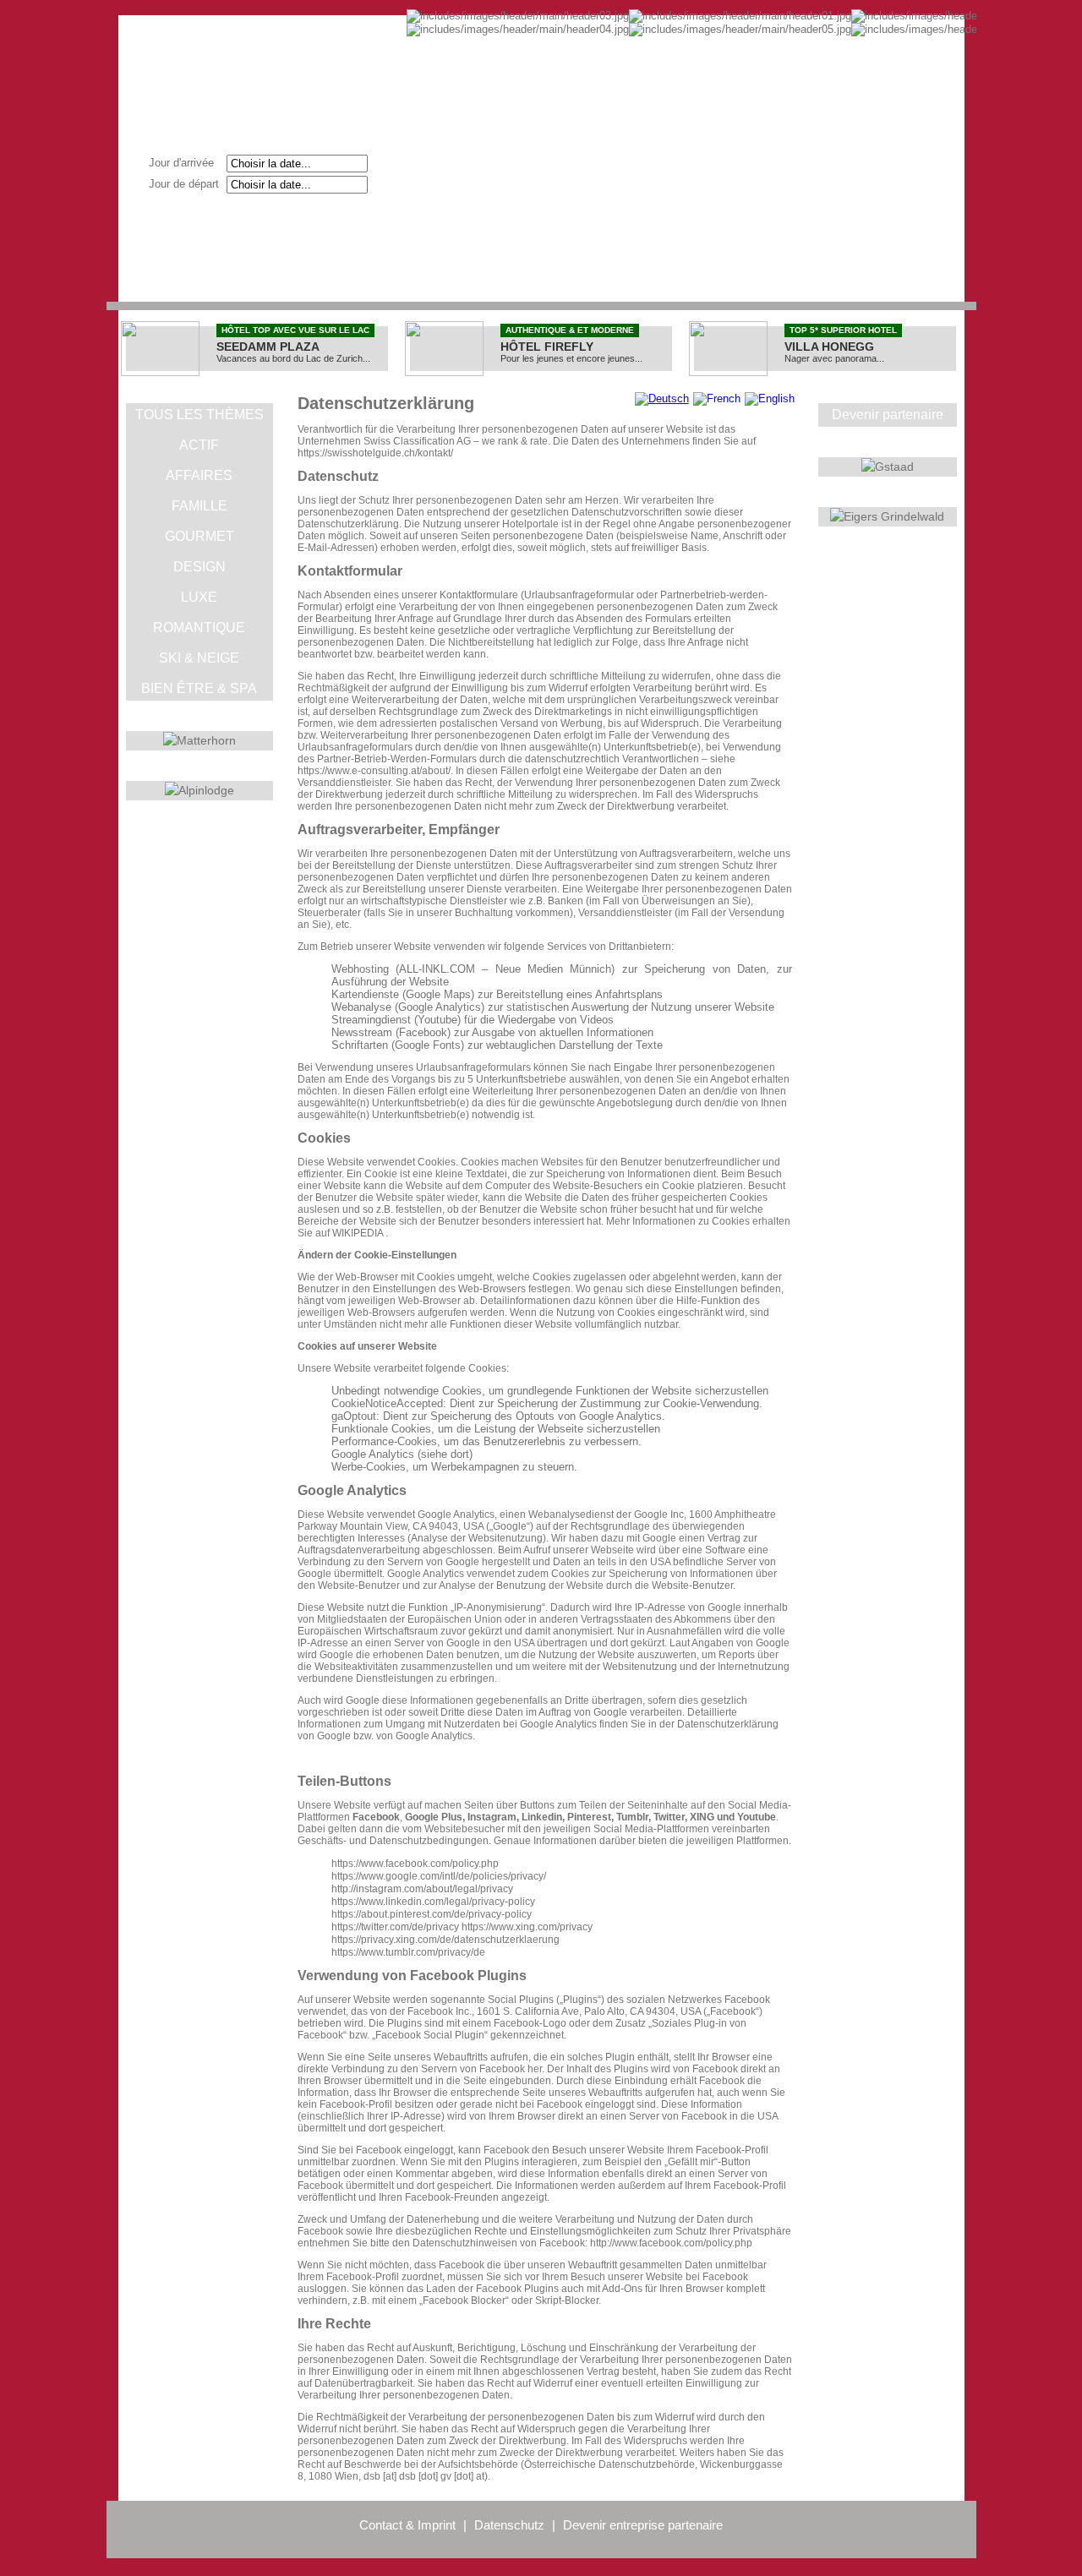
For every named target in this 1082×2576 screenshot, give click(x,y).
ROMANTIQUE (199, 628)
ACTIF (199, 445)
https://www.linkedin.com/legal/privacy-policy (433, 1902)
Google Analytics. (435, 1736)
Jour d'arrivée (186, 163)
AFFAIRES (199, 475)
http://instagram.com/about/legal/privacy (422, 1889)
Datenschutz (509, 2525)
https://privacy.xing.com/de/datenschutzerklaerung (445, 1940)
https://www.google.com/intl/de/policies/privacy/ (439, 1876)
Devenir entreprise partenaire (643, 2525)
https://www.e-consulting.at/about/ (374, 771)
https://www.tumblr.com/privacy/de (408, 1952)
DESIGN (199, 567)
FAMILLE (199, 506)
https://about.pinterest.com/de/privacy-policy (432, 1914)
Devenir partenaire (888, 415)
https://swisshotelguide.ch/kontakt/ (375, 453)
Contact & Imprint (407, 2525)
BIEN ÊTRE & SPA (199, 688)
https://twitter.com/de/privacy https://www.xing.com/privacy (462, 1927)
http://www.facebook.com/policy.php (671, 2243)
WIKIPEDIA (358, 1233)
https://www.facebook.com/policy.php (415, 1864)
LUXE (199, 597)
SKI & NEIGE (199, 658)
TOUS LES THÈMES (199, 415)
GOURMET (199, 536)
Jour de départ (189, 184)
